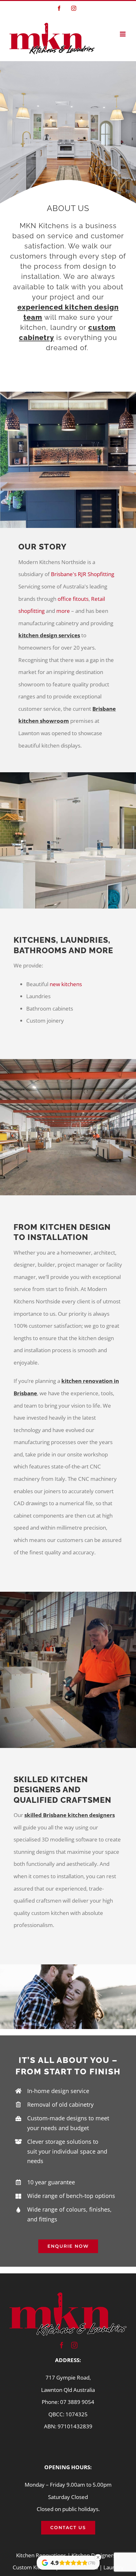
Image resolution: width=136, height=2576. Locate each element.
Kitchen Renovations (41, 2555)
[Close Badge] (98, 2557)
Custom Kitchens (33, 2567)
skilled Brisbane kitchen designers (70, 1815)
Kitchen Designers (93, 2555)
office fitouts (73, 599)
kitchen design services (49, 635)
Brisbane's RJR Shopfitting (83, 574)
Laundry (114, 2567)
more (64, 611)
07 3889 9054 (77, 2402)
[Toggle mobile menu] (123, 34)
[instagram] (74, 2345)
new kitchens (66, 984)
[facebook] (62, 2345)
